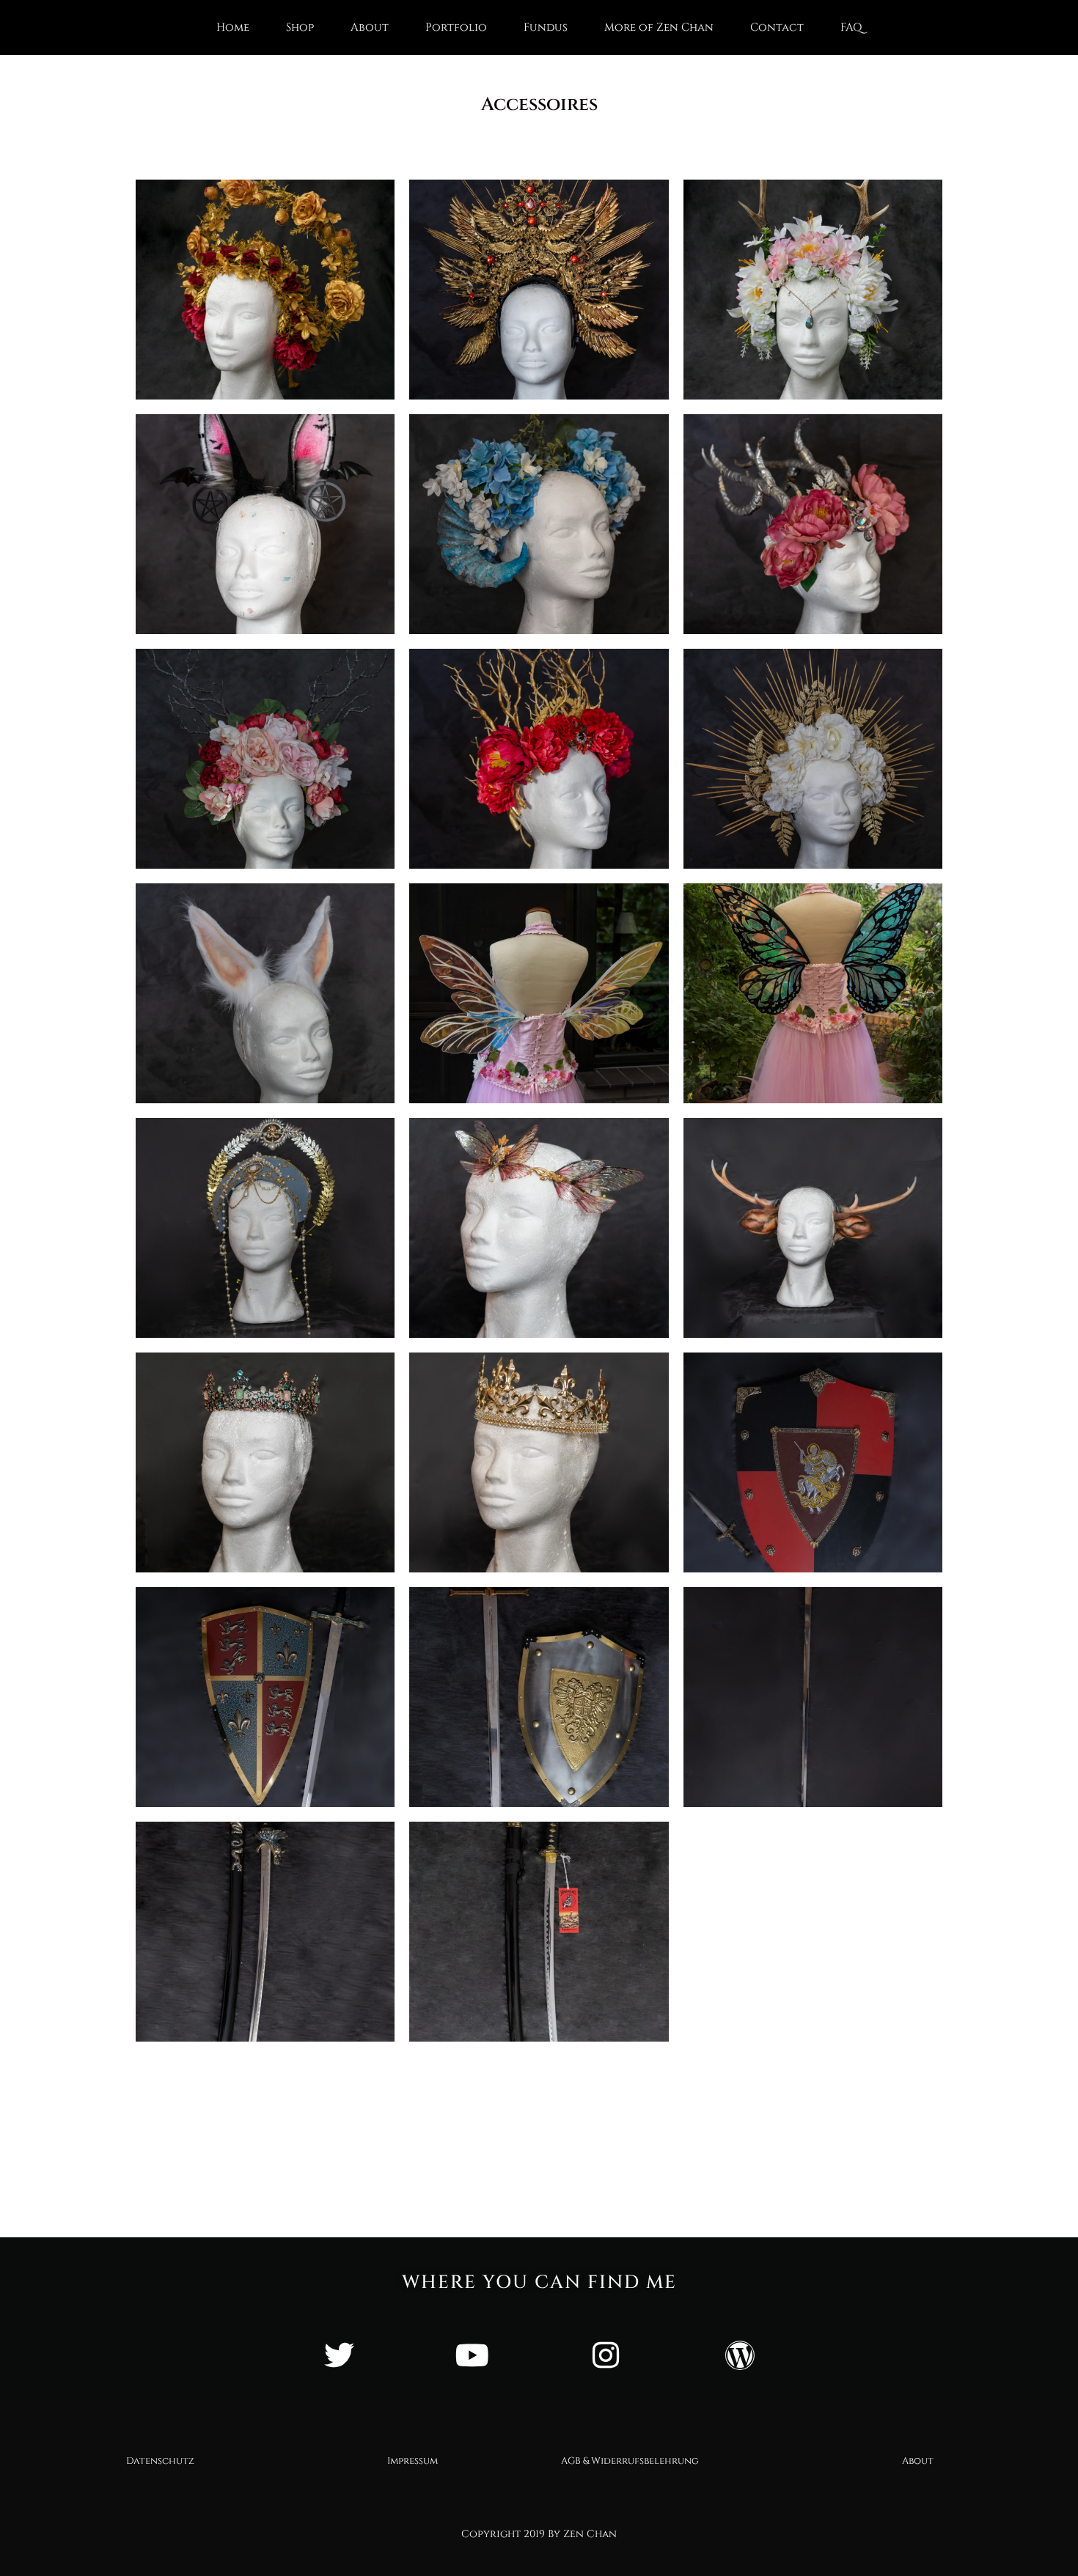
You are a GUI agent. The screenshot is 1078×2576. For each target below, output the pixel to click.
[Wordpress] (739, 2355)
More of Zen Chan (659, 27)
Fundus (546, 27)
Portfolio (456, 27)
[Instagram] (606, 2355)
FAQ (851, 27)
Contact (777, 27)
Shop (300, 27)
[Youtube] (472, 2355)
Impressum (412, 2461)
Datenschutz (160, 2461)
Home (233, 27)
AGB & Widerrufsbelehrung (630, 2461)
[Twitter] (339, 2355)
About (370, 27)
